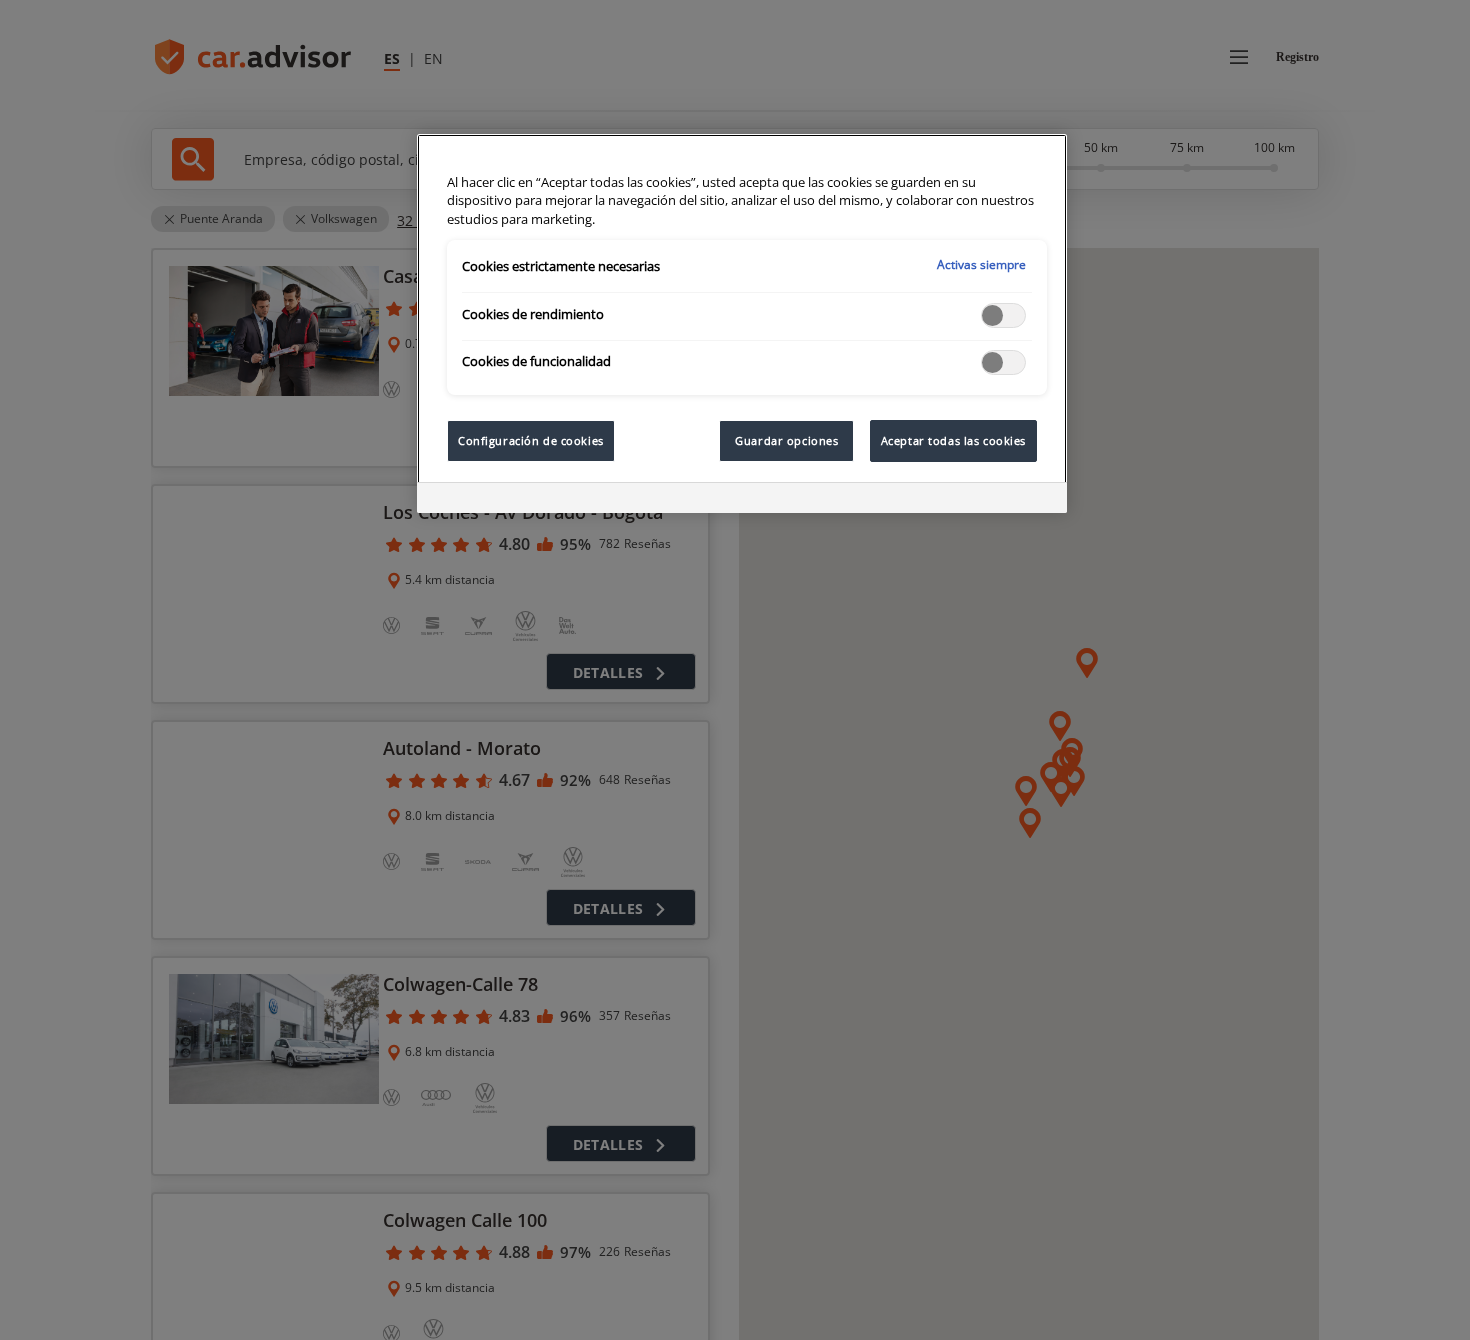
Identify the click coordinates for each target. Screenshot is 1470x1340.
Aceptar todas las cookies (953, 440)
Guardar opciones (786, 440)
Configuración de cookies (531, 440)
